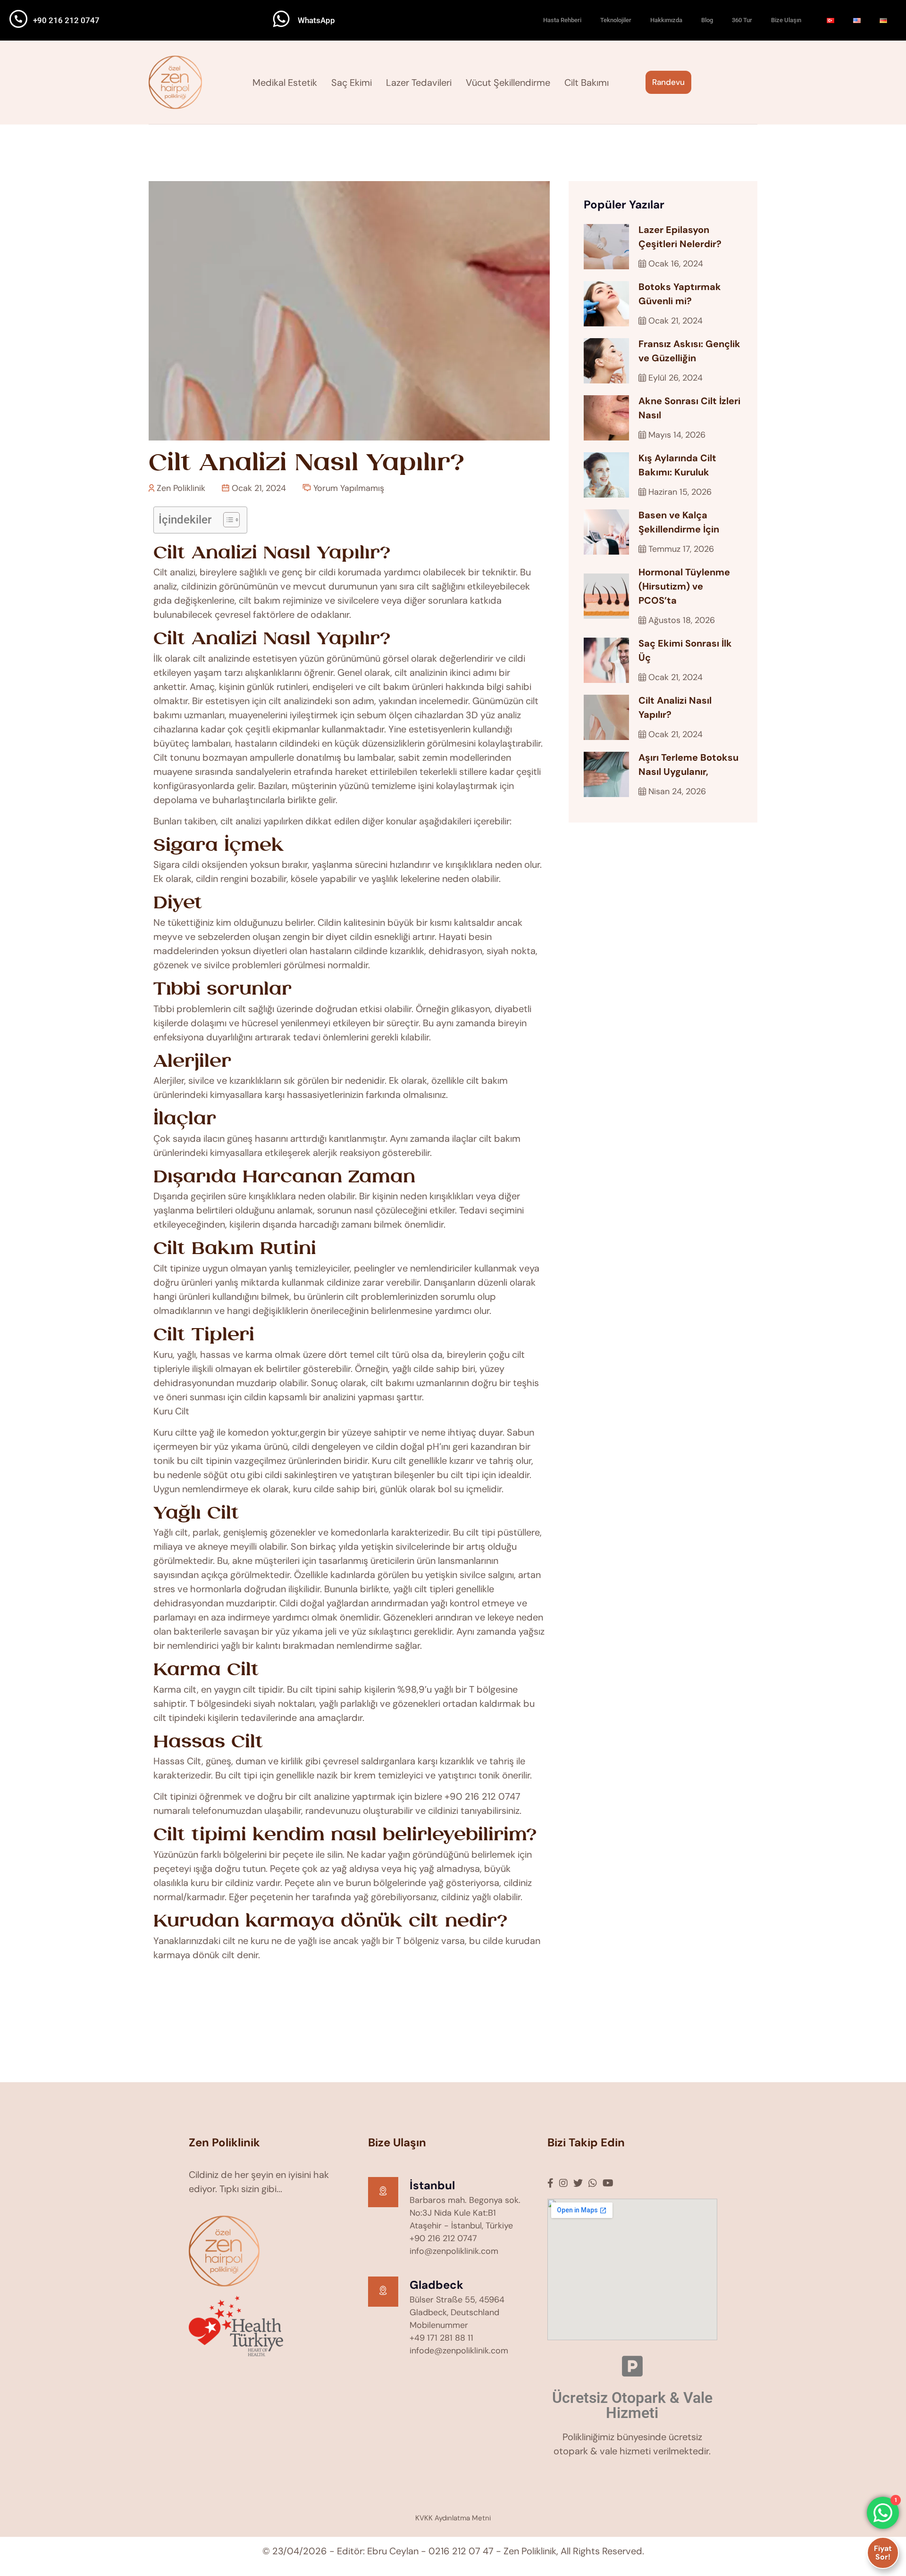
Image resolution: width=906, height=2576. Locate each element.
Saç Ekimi (352, 83)
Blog (707, 20)
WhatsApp (316, 20)
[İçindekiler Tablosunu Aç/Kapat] (227, 520)
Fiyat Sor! (883, 2553)
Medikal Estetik (285, 83)
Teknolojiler (616, 20)
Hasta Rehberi (562, 20)
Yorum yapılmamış (348, 488)
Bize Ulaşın (786, 20)
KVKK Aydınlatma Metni (453, 2518)
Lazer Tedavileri (419, 83)
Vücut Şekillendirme (508, 83)
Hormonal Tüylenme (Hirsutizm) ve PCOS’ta (684, 586)
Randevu (668, 82)
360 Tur (742, 20)
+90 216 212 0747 (66, 20)
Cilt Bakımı (587, 83)
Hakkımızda (666, 20)
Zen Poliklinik (180, 488)
